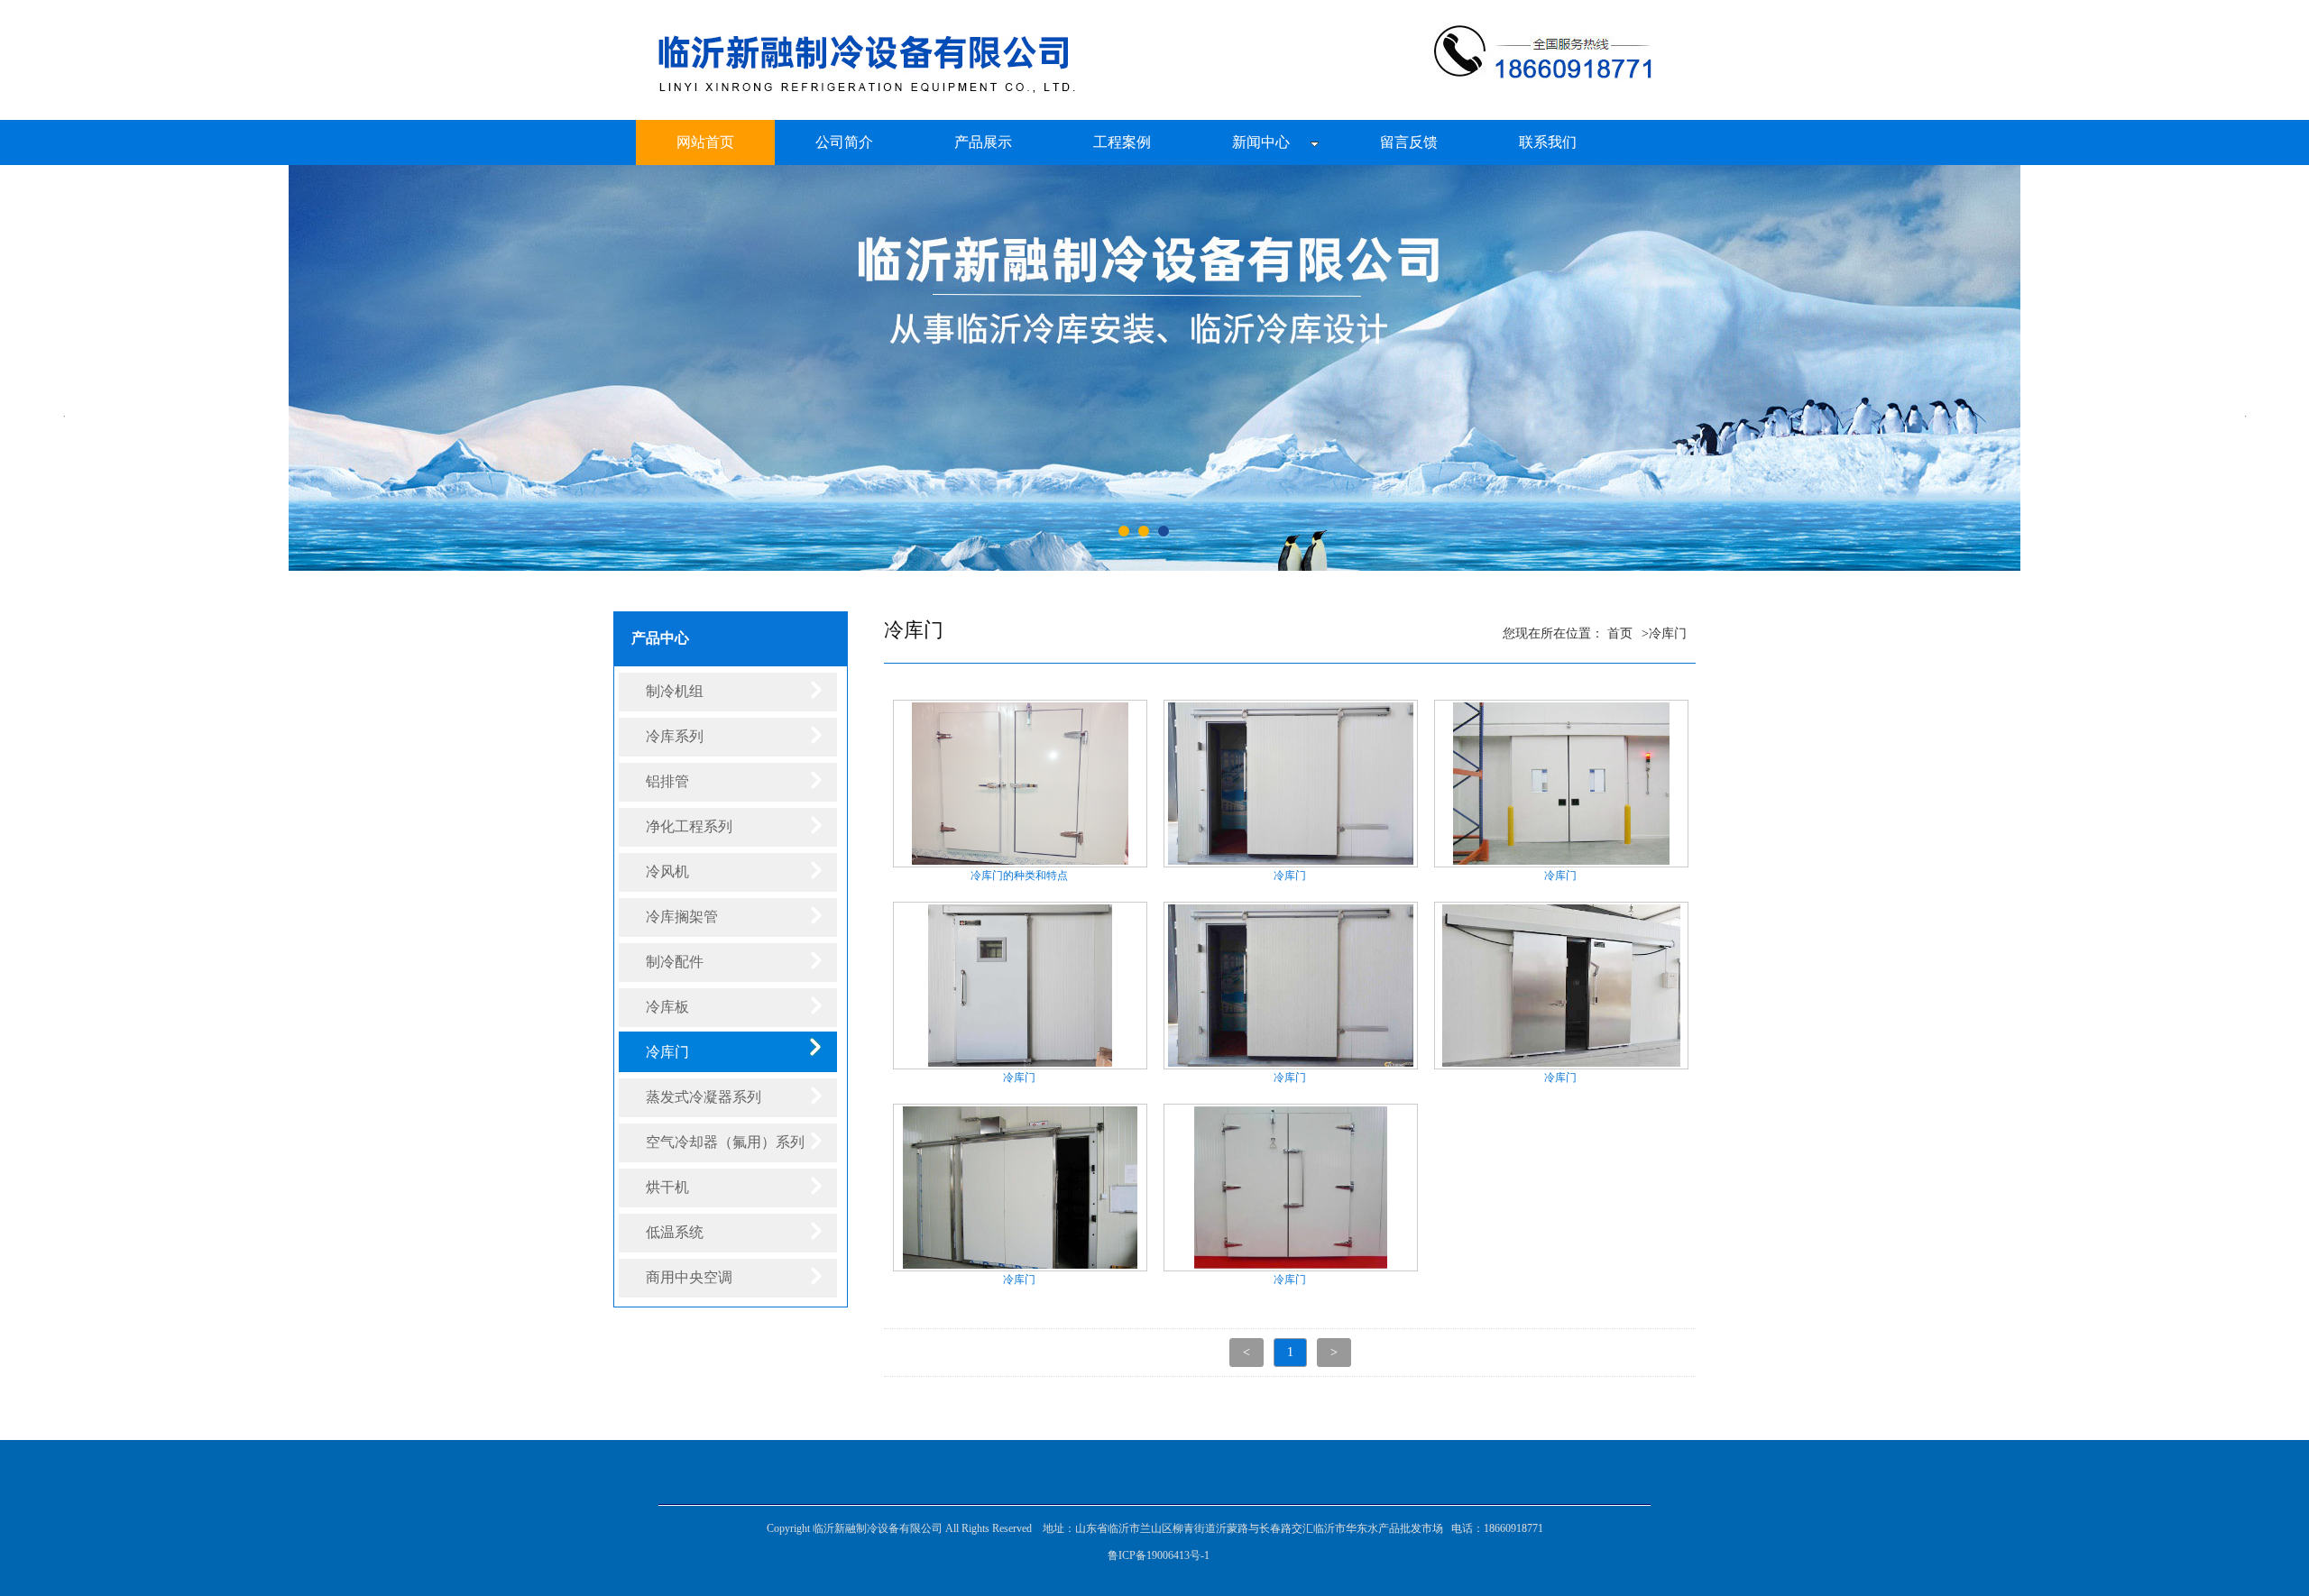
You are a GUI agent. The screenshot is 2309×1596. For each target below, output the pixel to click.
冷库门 (1668, 633)
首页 (1620, 633)
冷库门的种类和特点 (1019, 876)
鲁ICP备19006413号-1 (1159, 1555)
